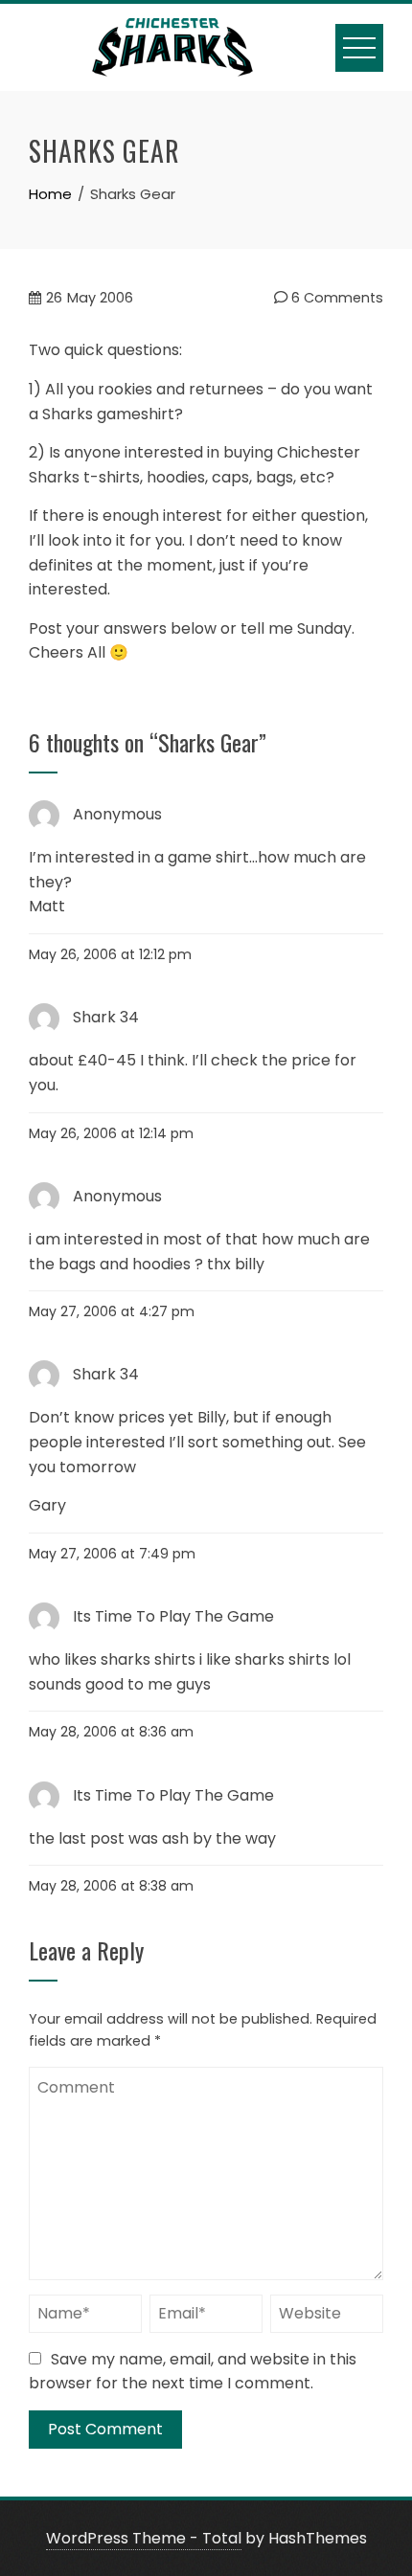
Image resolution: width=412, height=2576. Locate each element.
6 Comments (335, 298)
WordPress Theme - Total (144, 2538)
